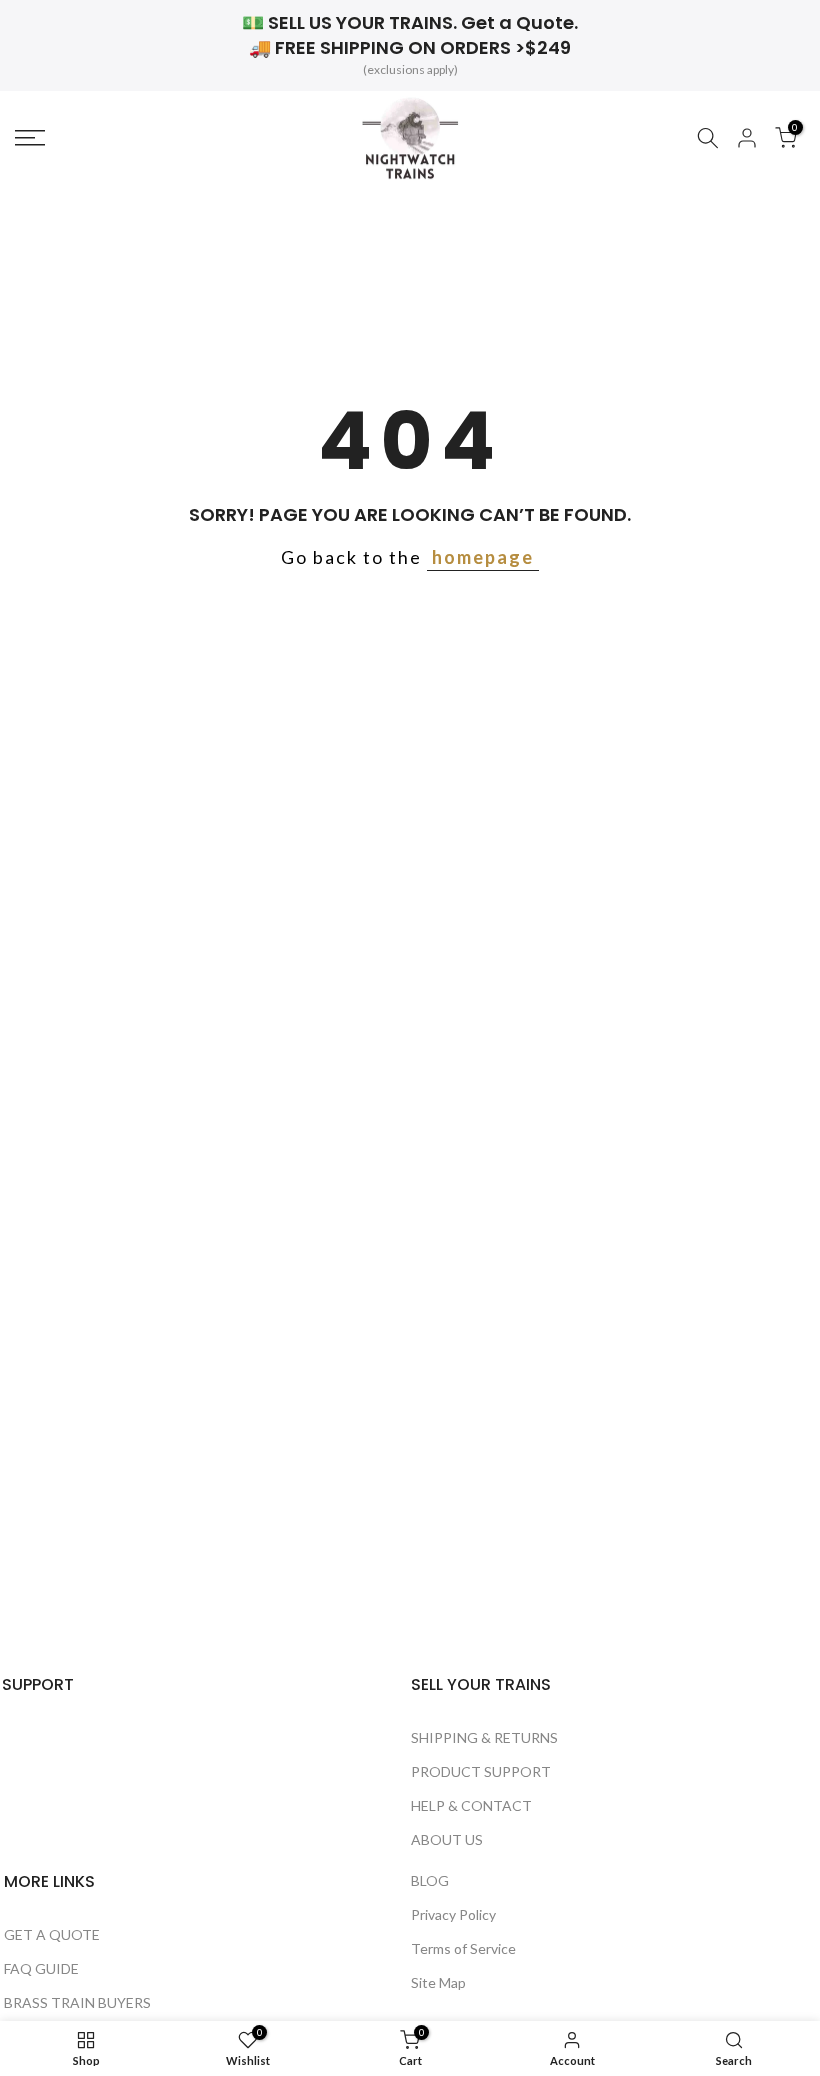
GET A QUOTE (52, 1934)
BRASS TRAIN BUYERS (77, 2002)
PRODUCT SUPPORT (481, 1771)
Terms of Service (463, 1948)
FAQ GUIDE (41, 1968)
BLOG (430, 1880)
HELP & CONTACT (471, 1805)
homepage (483, 557)
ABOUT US (447, 1839)
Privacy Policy (453, 1914)
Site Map (438, 1982)
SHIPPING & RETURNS (484, 1737)
